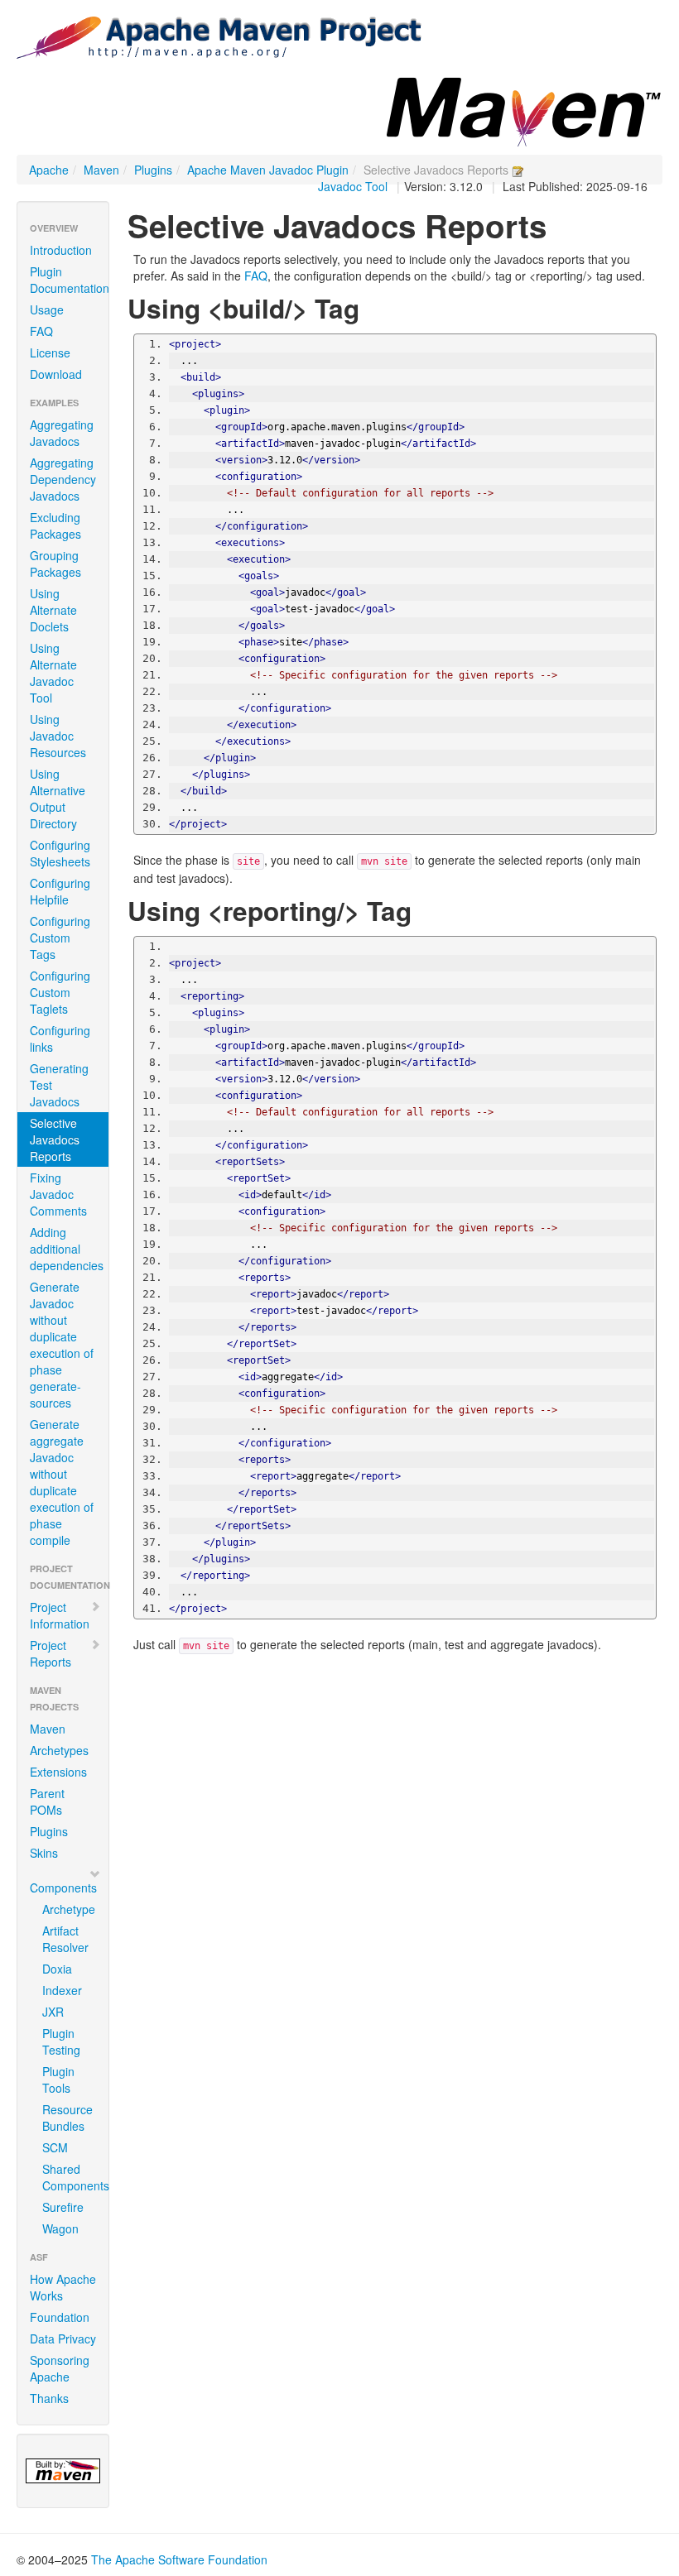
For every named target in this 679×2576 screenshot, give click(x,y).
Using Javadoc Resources (58, 736)
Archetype (69, 1909)
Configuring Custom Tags (60, 938)
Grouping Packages (55, 564)
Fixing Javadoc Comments (58, 1194)
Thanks (49, 2398)
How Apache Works (63, 2287)
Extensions (58, 1772)
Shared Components (69, 2177)
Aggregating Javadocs (62, 433)
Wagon (60, 2228)
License (50, 353)
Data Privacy (63, 2339)
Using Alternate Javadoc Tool (53, 673)
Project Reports (51, 1653)
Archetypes (59, 1750)
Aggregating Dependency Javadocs (63, 479)
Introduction (61, 250)
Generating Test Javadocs (59, 1085)
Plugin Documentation (69, 280)
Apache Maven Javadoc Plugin (268, 170)
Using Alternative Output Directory (58, 799)
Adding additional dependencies (67, 1249)
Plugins (153, 170)
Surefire (63, 2207)
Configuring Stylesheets (60, 853)
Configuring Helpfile (60, 891)
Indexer (62, 1990)
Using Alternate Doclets (53, 610)
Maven (101, 170)
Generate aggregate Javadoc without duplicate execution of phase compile (62, 1482)
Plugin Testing (61, 2041)
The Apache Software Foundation (179, 2559)
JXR (53, 2012)
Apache (49, 170)
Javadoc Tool (353, 186)
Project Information (60, 1615)
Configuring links (60, 1039)
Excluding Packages (55, 525)
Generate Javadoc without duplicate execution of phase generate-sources (62, 1345)
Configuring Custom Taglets (60, 992)
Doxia (57, 1969)
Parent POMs (47, 1801)
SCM (55, 2147)
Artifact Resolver (65, 1939)
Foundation (60, 2317)
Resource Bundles (67, 2118)
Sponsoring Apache (60, 2368)
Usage (47, 309)
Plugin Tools (58, 2080)
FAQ (41, 331)
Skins (44, 1853)
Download (56, 374)
